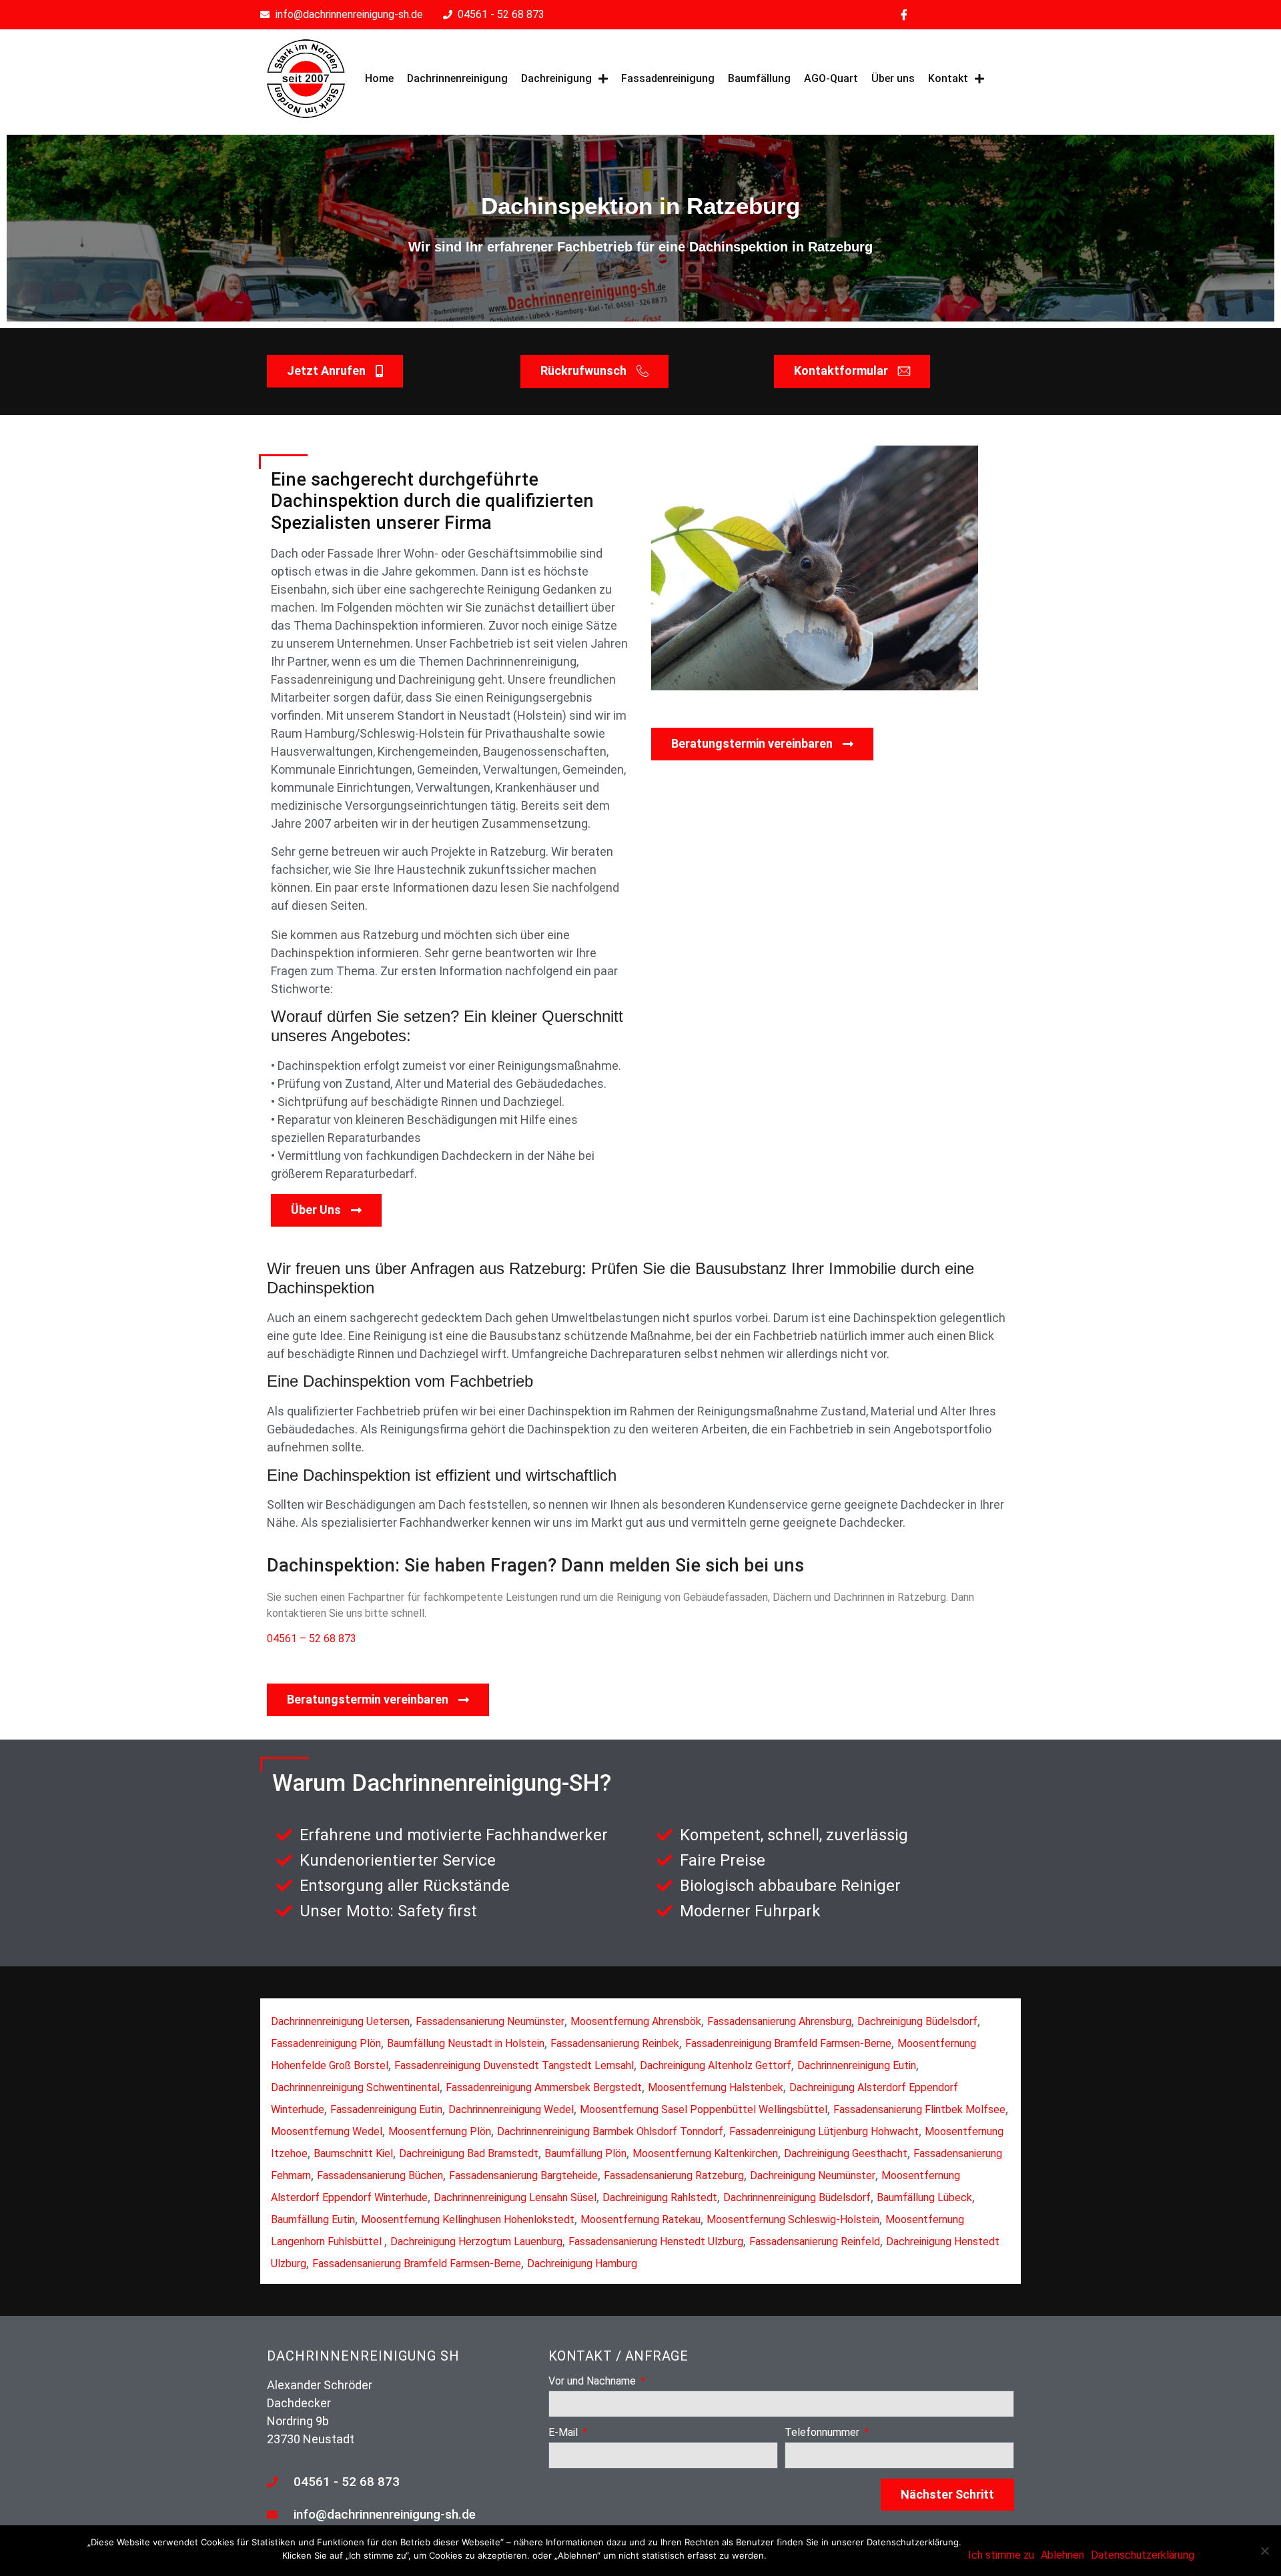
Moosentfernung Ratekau (640, 2219)
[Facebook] (904, 15)
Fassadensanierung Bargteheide (523, 2175)
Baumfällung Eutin (313, 2219)
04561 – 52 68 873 (312, 1639)
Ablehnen (1062, 2555)
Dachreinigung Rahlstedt (660, 2197)
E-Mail (564, 2433)
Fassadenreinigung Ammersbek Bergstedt (544, 2087)
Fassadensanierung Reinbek (615, 2043)
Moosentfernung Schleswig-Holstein (793, 2219)
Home (379, 78)
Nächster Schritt (947, 2494)
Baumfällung (759, 78)
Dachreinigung (556, 78)
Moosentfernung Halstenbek (716, 2087)
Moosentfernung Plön (440, 2131)
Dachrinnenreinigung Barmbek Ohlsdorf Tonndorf (610, 2131)
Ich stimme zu (1001, 2555)
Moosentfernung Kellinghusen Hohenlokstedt (468, 2219)
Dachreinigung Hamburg (582, 2264)
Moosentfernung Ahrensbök (636, 2021)
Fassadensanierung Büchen (380, 2175)
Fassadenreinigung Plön (326, 2043)
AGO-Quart (831, 78)
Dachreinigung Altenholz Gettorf (716, 2065)
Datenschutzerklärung (1143, 2555)
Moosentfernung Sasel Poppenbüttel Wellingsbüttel (704, 2109)
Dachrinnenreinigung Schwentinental (355, 2087)
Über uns (893, 78)
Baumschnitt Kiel (353, 2153)
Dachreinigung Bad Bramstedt (469, 2153)
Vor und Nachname (593, 2382)
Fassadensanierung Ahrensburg (779, 2021)
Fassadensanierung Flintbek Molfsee (919, 2109)
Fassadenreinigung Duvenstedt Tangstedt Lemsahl (514, 2065)
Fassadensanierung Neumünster (490, 2021)
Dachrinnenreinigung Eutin (857, 2065)
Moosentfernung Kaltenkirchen (705, 2153)
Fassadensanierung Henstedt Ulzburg (656, 2241)
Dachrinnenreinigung (457, 78)
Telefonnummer (823, 2433)
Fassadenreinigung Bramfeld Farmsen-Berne (788, 2043)
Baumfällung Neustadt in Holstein (466, 2043)
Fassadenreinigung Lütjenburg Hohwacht (824, 2131)
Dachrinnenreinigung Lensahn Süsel (515, 2197)
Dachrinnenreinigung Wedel (511, 2109)
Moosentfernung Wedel (327, 2131)
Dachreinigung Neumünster (813, 2175)
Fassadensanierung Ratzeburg (674, 2175)
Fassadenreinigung (668, 78)
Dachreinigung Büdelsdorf (917, 2021)
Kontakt (948, 78)
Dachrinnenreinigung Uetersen (340, 2021)
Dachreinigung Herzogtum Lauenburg (476, 2241)
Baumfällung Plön (585, 2153)
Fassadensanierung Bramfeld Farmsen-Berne (417, 2264)
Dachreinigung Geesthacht (846, 2153)
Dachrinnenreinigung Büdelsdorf (797, 2197)
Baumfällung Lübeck (924, 2197)
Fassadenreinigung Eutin (386, 2109)
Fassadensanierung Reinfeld (815, 2241)
